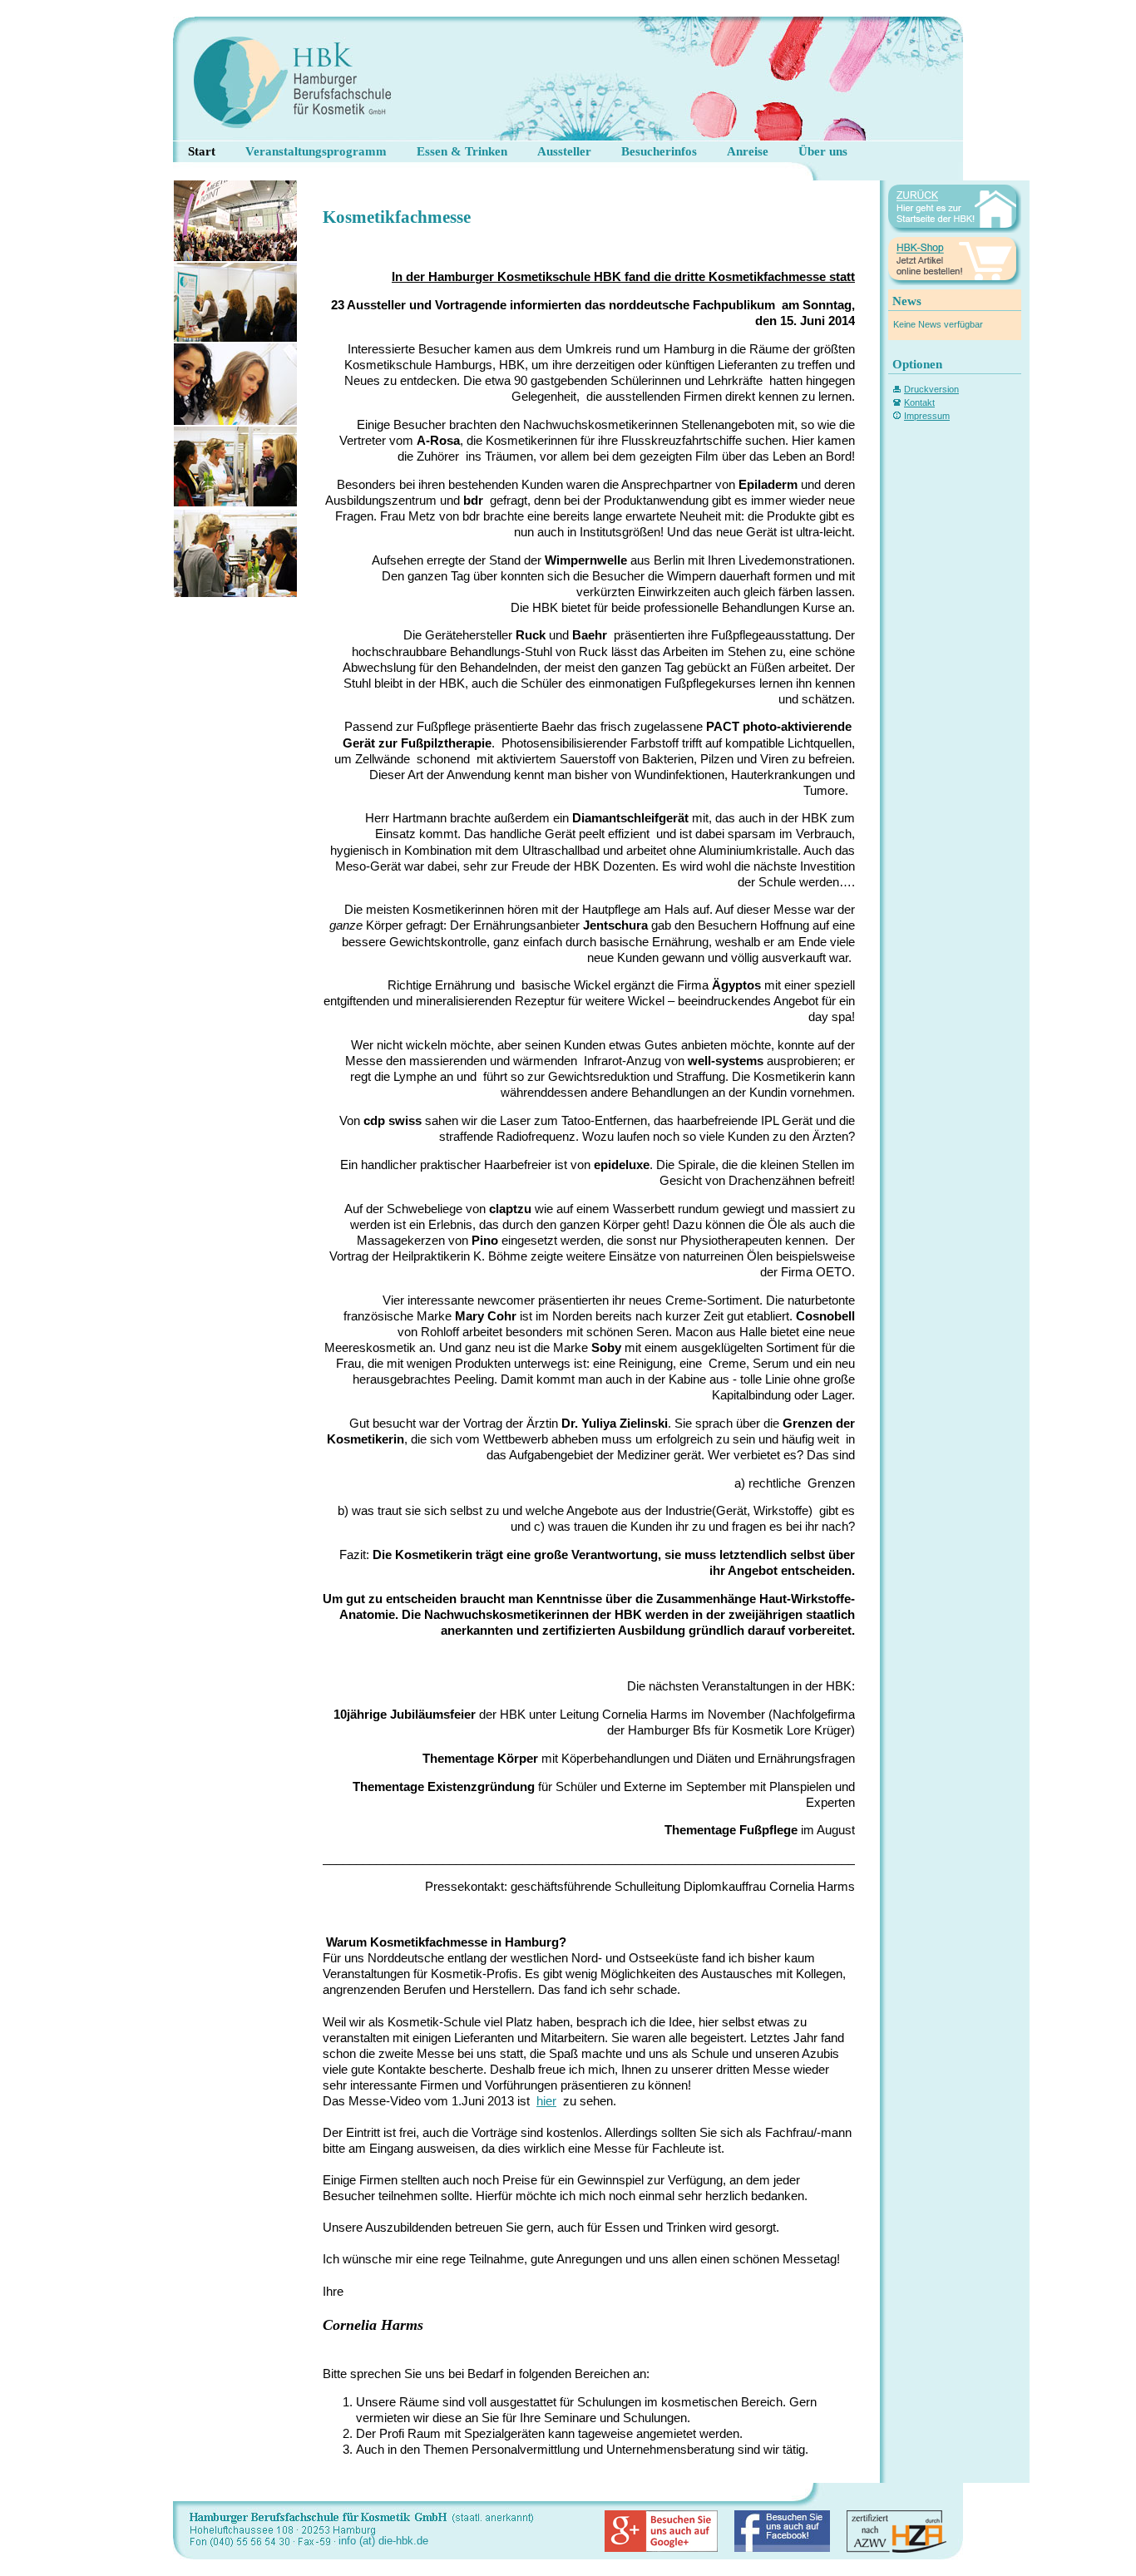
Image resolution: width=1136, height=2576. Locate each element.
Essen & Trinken (462, 151)
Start (202, 151)
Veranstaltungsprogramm (316, 151)
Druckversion (931, 389)
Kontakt (919, 402)
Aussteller (564, 151)
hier (546, 2101)
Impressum (927, 416)
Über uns (823, 151)
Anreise (748, 151)
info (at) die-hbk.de (383, 2541)
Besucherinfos (659, 151)
